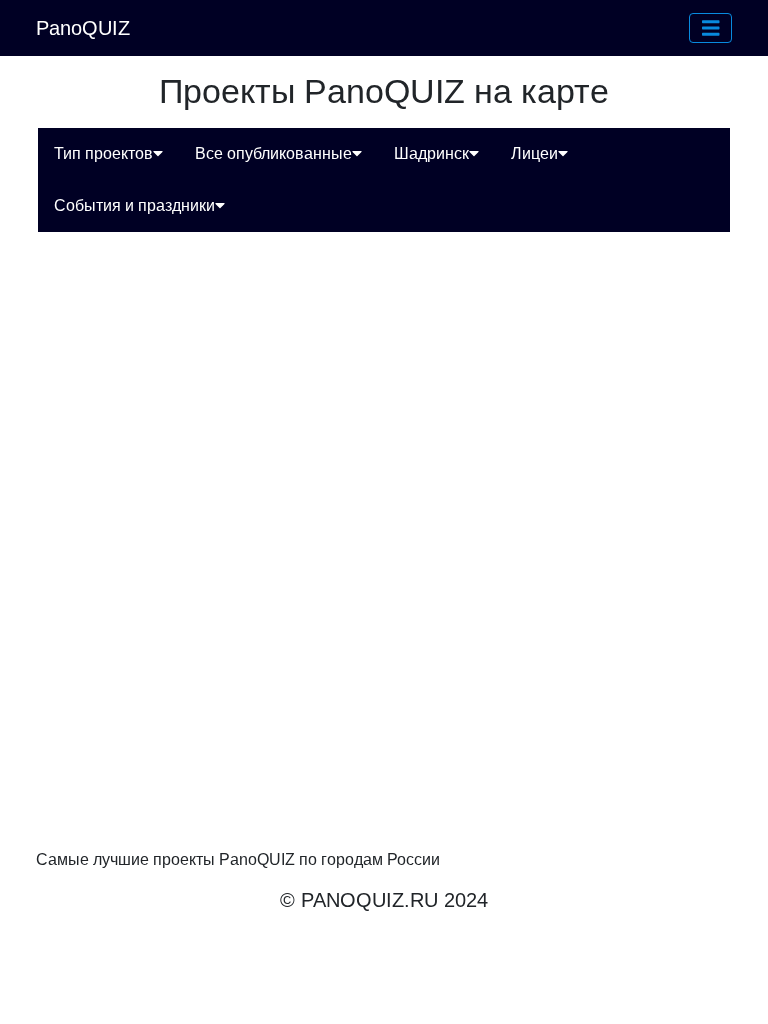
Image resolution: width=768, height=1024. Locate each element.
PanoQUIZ (83, 28)
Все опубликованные (273, 153)
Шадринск (431, 153)
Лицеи (534, 153)
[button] (711, 28)
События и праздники (134, 205)
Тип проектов (103, 153)
